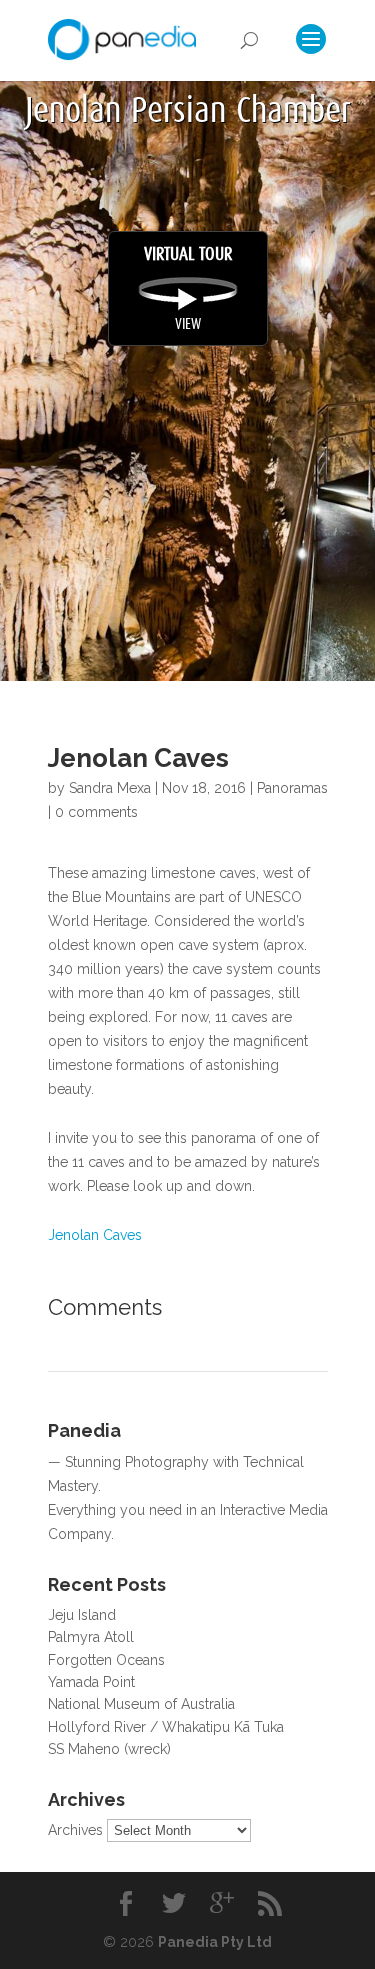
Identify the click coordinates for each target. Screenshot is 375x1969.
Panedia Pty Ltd (215, 1942)
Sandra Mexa (110, 788)
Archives (75, 1830)
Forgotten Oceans (106, 1660)
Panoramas (292, 788)
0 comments (96, 812)
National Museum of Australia (141, 1704)
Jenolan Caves (95, 1235)
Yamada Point (91, 1682)
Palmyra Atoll (91, 1637)
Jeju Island (82, 1615)
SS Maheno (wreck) (109, 1749)
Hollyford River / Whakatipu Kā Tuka (166, 1727)
